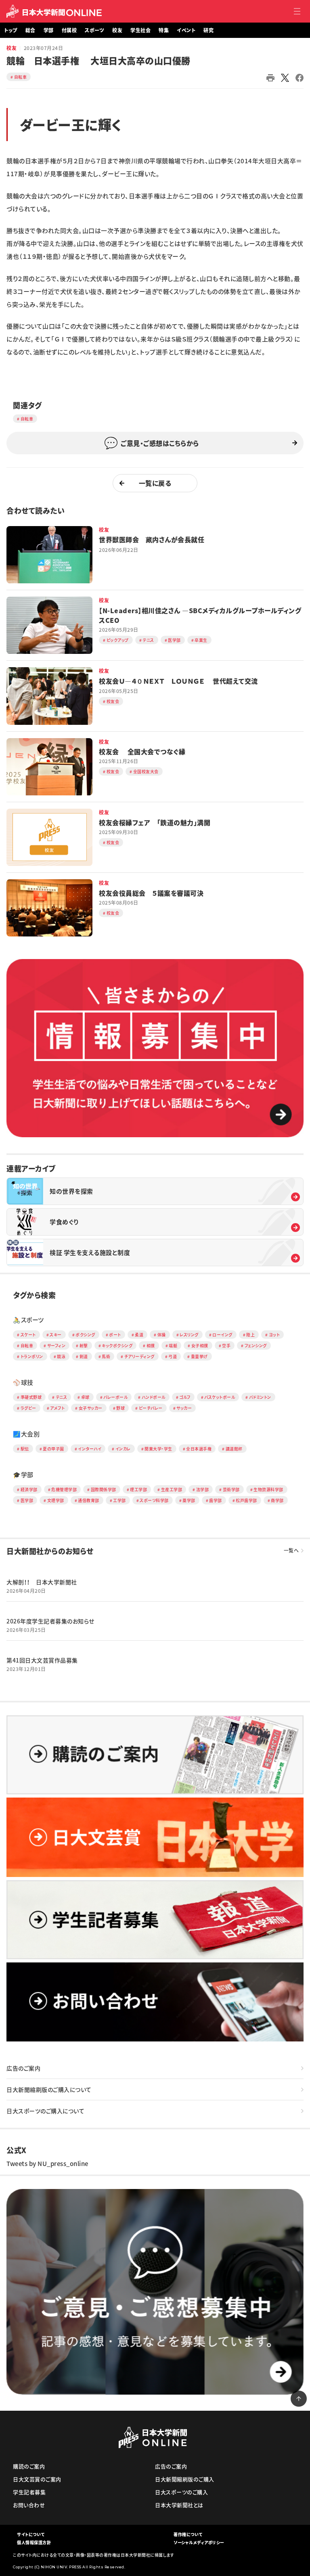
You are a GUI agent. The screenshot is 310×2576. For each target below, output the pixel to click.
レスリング (189, 1335)
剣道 (84, 1356)
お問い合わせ (29, 2505)
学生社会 (140, 30)
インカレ (123, 1449)
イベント (186, 30)
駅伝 (25, 1449)
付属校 (69, 30)
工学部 (119, 1500)
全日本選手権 (199, 1449)
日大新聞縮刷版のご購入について (49, 2089)
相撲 (151, 1345)
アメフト (57, 1408)
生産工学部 (172, 1489)
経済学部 (29, 1489)
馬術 (106, 1356)
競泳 (61, 1356)
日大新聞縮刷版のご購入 (185, 2479)
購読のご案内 (29, 2466)
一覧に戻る (155, 483)
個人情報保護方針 (34, 2542)
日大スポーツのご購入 (181, 2492)
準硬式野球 (31, 1397)
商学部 (277, 1500)
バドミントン (260, 1397)
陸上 (250, 1335)
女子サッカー (91, 1408)
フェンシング (256, 1345)
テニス (62, 1397)
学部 (49, 30)
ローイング (222, 1335)
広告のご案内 (23, 2068)
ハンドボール (154, 1397)
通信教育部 (89, 1500)
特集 (164, 30)
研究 (208, 30)
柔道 (139, 1335)
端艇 (173, 1345)
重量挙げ (199, 1356)
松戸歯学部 (246, 1500)
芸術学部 (231, 1489)
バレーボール (115, 1397)
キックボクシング (117, 1345)
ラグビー (28, 1408)
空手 (226, 1345)
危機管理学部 (64, 1489)
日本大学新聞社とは (179, 2505)
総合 (30, 30)
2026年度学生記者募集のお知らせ (50, 1621)
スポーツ (94, 30)
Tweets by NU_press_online (47, 2164)
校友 (117, 30)
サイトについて (31, 2534)
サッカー (184, 1408)
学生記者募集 (29, 2492)
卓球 (85, 1397)
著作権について (188, 2534)
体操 (162, 1335)
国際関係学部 (104, 1489)
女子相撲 (200, 1345)
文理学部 (56, 1500)
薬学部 (189, 1500)
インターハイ (90, 1449)
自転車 (21, 77)
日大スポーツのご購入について (45, 2111)
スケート (28, 1335)
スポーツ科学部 (154, 1500)
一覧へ (291, 1550)
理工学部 (138, 1489)
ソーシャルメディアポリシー (199, 2542)
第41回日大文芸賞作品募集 (42, 1660)
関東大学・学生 (158, 1449)
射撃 (84, 1345)
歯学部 (216, 1500)
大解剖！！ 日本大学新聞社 (42, 1582)
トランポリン (32, 1356)
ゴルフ (185, 1397)
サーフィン (57, 1345)
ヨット (274, 1335)
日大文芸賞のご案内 (37, 2479)
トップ (11, 30)
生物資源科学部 (268, 1489)
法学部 (203, 1489)
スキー (56, 1335)
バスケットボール (220, 1397)
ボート (115, 1335)
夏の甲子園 (53, 1449)
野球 (120, 1408)
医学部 (27, 1500)
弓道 (173, 1356)
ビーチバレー (151, 1408)
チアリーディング (139, 1356)
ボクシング (85, 1335)
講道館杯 (234, 1449)
